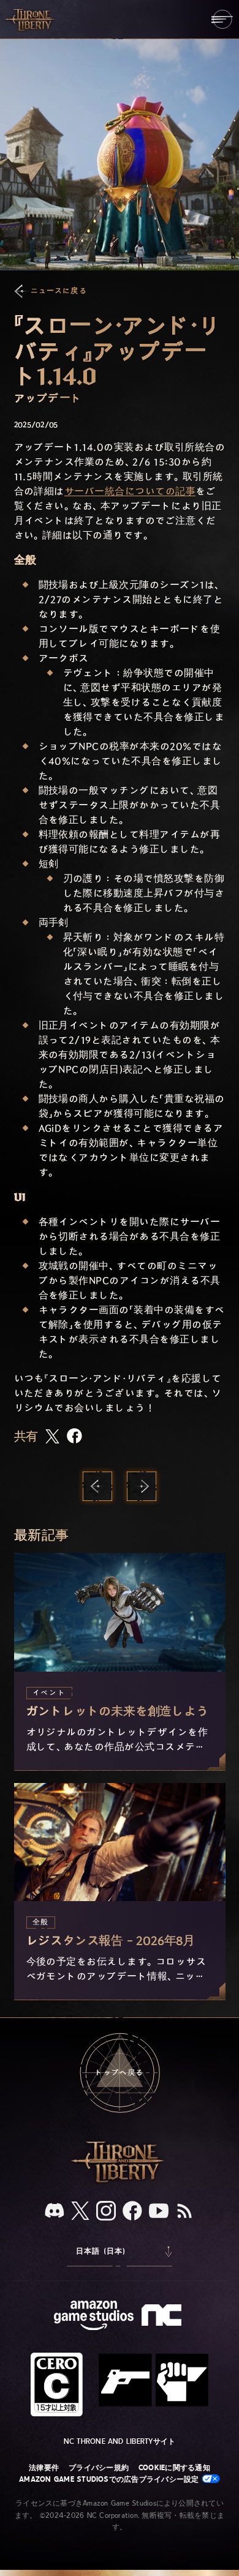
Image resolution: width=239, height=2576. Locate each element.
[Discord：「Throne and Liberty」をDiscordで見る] (55, 2212)
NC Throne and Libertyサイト (120, 2441)
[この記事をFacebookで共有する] (74, 1437)
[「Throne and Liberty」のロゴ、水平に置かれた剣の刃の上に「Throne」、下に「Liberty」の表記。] (120, 2181)
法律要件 (44, 2468)
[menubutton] (222, 19)
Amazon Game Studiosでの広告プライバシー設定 (110, 2479)
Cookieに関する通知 (174, 2468)
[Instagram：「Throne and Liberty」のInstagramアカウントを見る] (106, 2212)
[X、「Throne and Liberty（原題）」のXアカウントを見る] (80, 2212)
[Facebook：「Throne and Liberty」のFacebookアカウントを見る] (132, 2212)
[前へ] (97, 1486)
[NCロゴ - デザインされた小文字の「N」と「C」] (163, 2317)
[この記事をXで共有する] (52, 1437)
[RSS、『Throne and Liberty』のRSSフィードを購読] (184, 2212)
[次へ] (142, 1486)
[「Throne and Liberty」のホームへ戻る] (31, 19)
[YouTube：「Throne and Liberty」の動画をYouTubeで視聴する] (159, 2212)
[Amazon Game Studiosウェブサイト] (94, 2317)
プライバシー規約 (99, 2468)
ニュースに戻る (59, 291)
